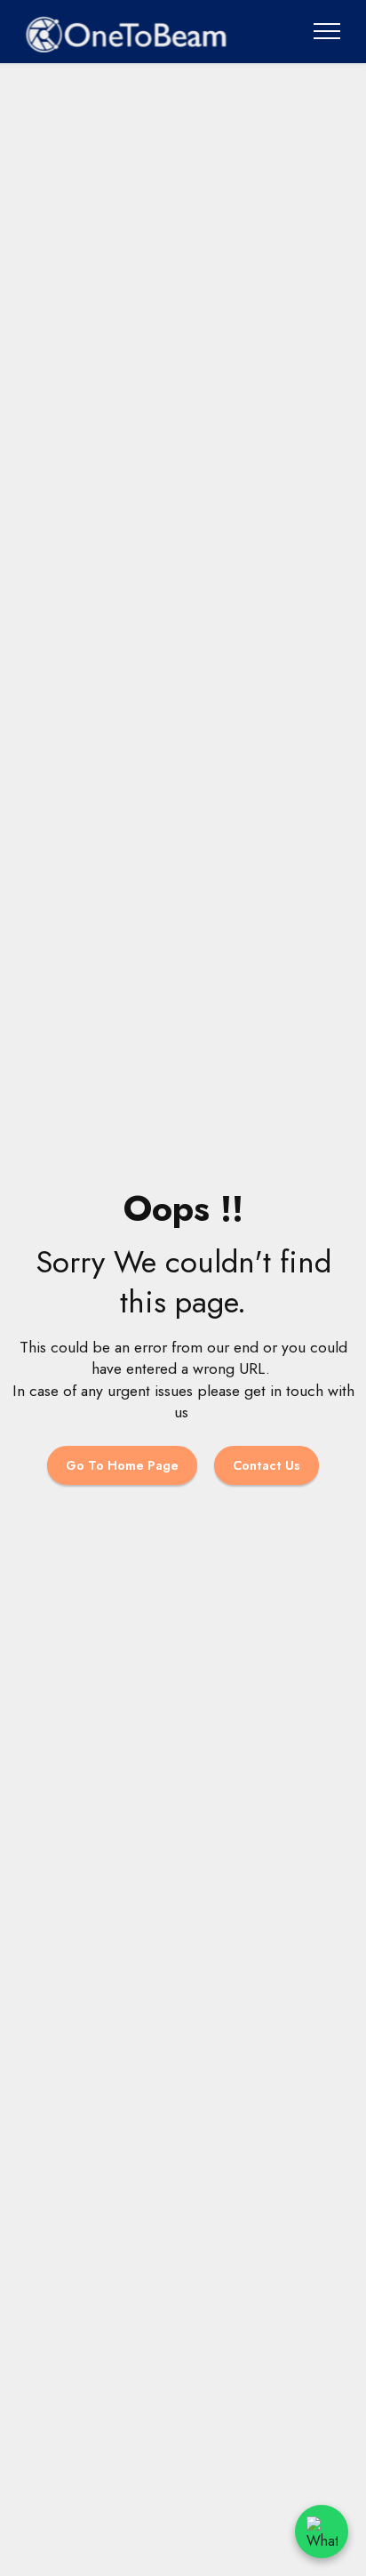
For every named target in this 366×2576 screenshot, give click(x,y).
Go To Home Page (122, 1465)
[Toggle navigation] (327, 31)
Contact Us (267, 1465)
